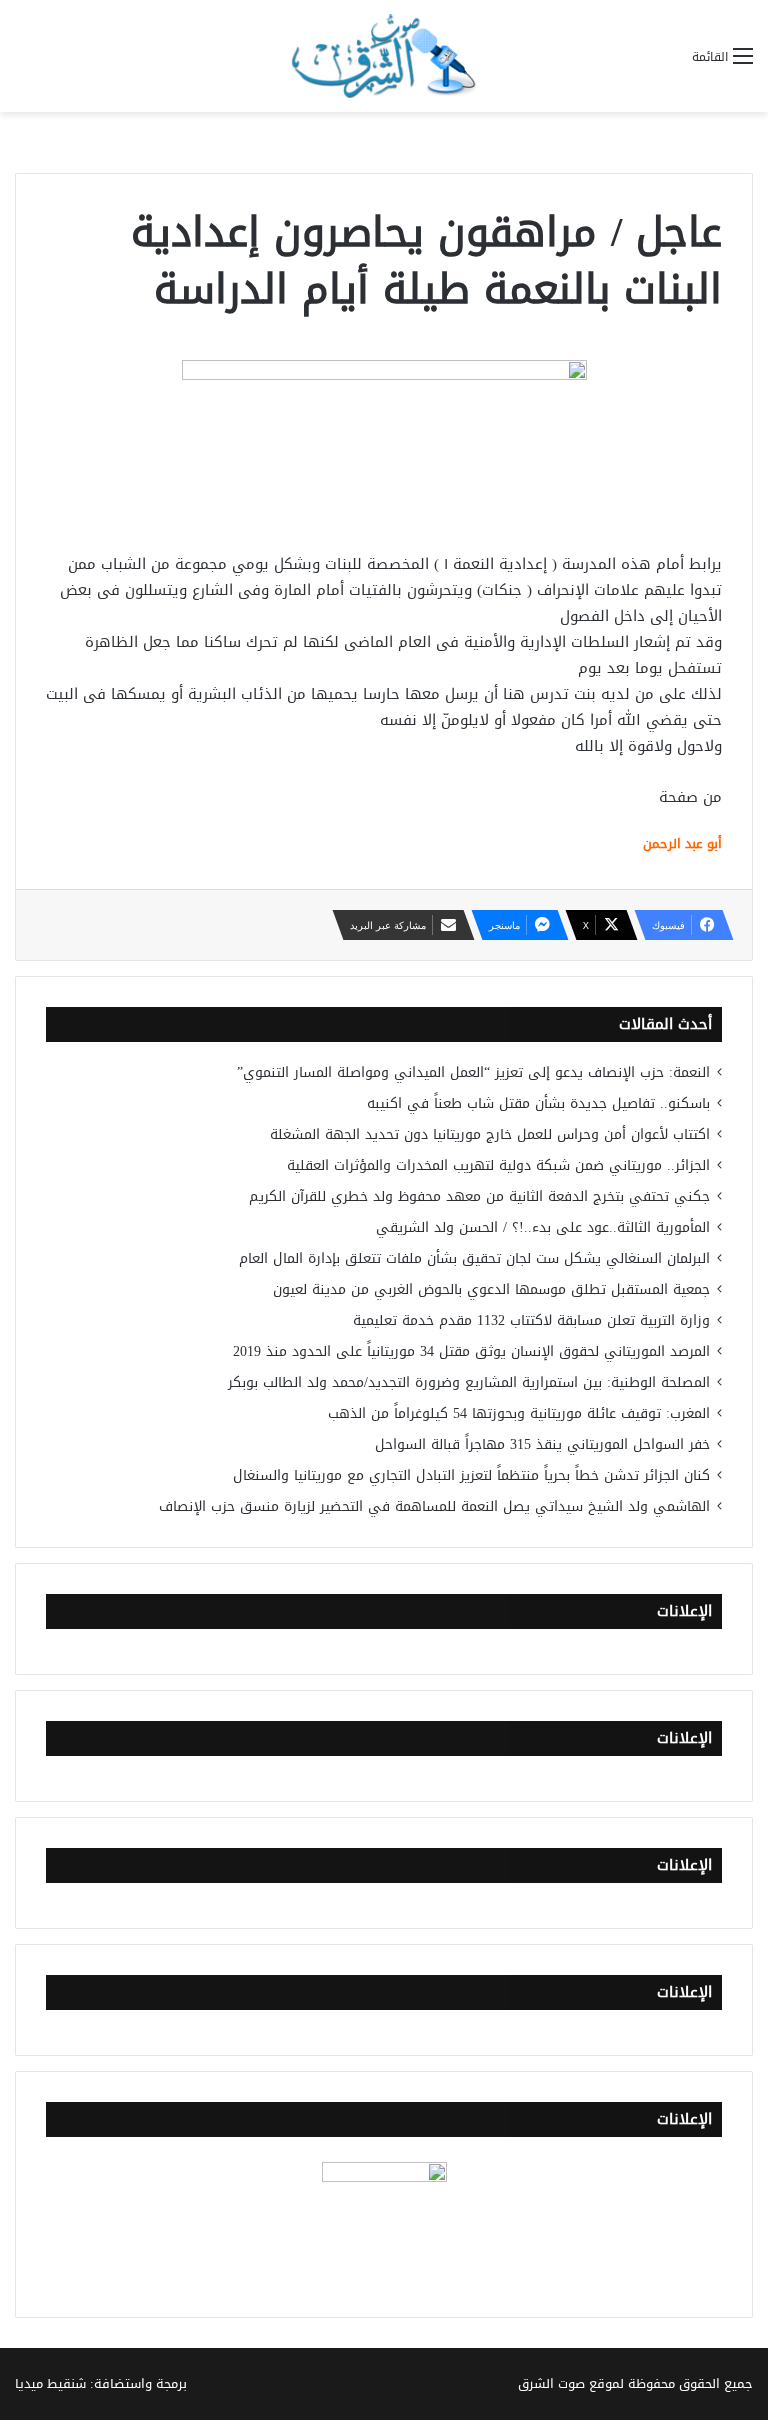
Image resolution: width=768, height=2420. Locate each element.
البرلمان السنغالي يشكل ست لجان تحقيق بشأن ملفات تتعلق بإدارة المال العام (474, 1258)
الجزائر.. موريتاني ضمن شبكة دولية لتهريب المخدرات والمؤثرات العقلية (498, 1165)
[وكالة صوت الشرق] (384, 56)
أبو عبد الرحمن (682, 843)
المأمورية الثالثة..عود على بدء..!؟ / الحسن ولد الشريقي (543, 1227)
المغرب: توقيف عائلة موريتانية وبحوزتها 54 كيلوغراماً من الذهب (519, 1413)
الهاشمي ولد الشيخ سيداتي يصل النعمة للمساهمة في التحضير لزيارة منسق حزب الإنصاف (434, 1506)
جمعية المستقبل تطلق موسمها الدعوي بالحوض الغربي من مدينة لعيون (491, 1289)
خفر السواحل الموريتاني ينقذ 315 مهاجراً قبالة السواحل (542, 1444)
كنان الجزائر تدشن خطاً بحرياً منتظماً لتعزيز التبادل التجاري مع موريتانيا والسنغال (471, 1475)
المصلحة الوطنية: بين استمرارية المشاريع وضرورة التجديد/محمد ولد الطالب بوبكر (469, 1382)
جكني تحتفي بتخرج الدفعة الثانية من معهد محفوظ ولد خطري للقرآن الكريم (479, 1196)
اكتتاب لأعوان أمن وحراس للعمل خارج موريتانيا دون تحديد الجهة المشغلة (490, 1134)
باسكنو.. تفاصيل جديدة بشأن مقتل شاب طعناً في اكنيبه (538, 1103)
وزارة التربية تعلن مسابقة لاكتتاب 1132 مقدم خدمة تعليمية (531, 1320)
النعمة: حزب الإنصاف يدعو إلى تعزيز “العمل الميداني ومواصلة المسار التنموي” (473, 1072)
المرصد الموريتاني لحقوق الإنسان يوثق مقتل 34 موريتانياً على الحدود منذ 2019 (471, 1351)
